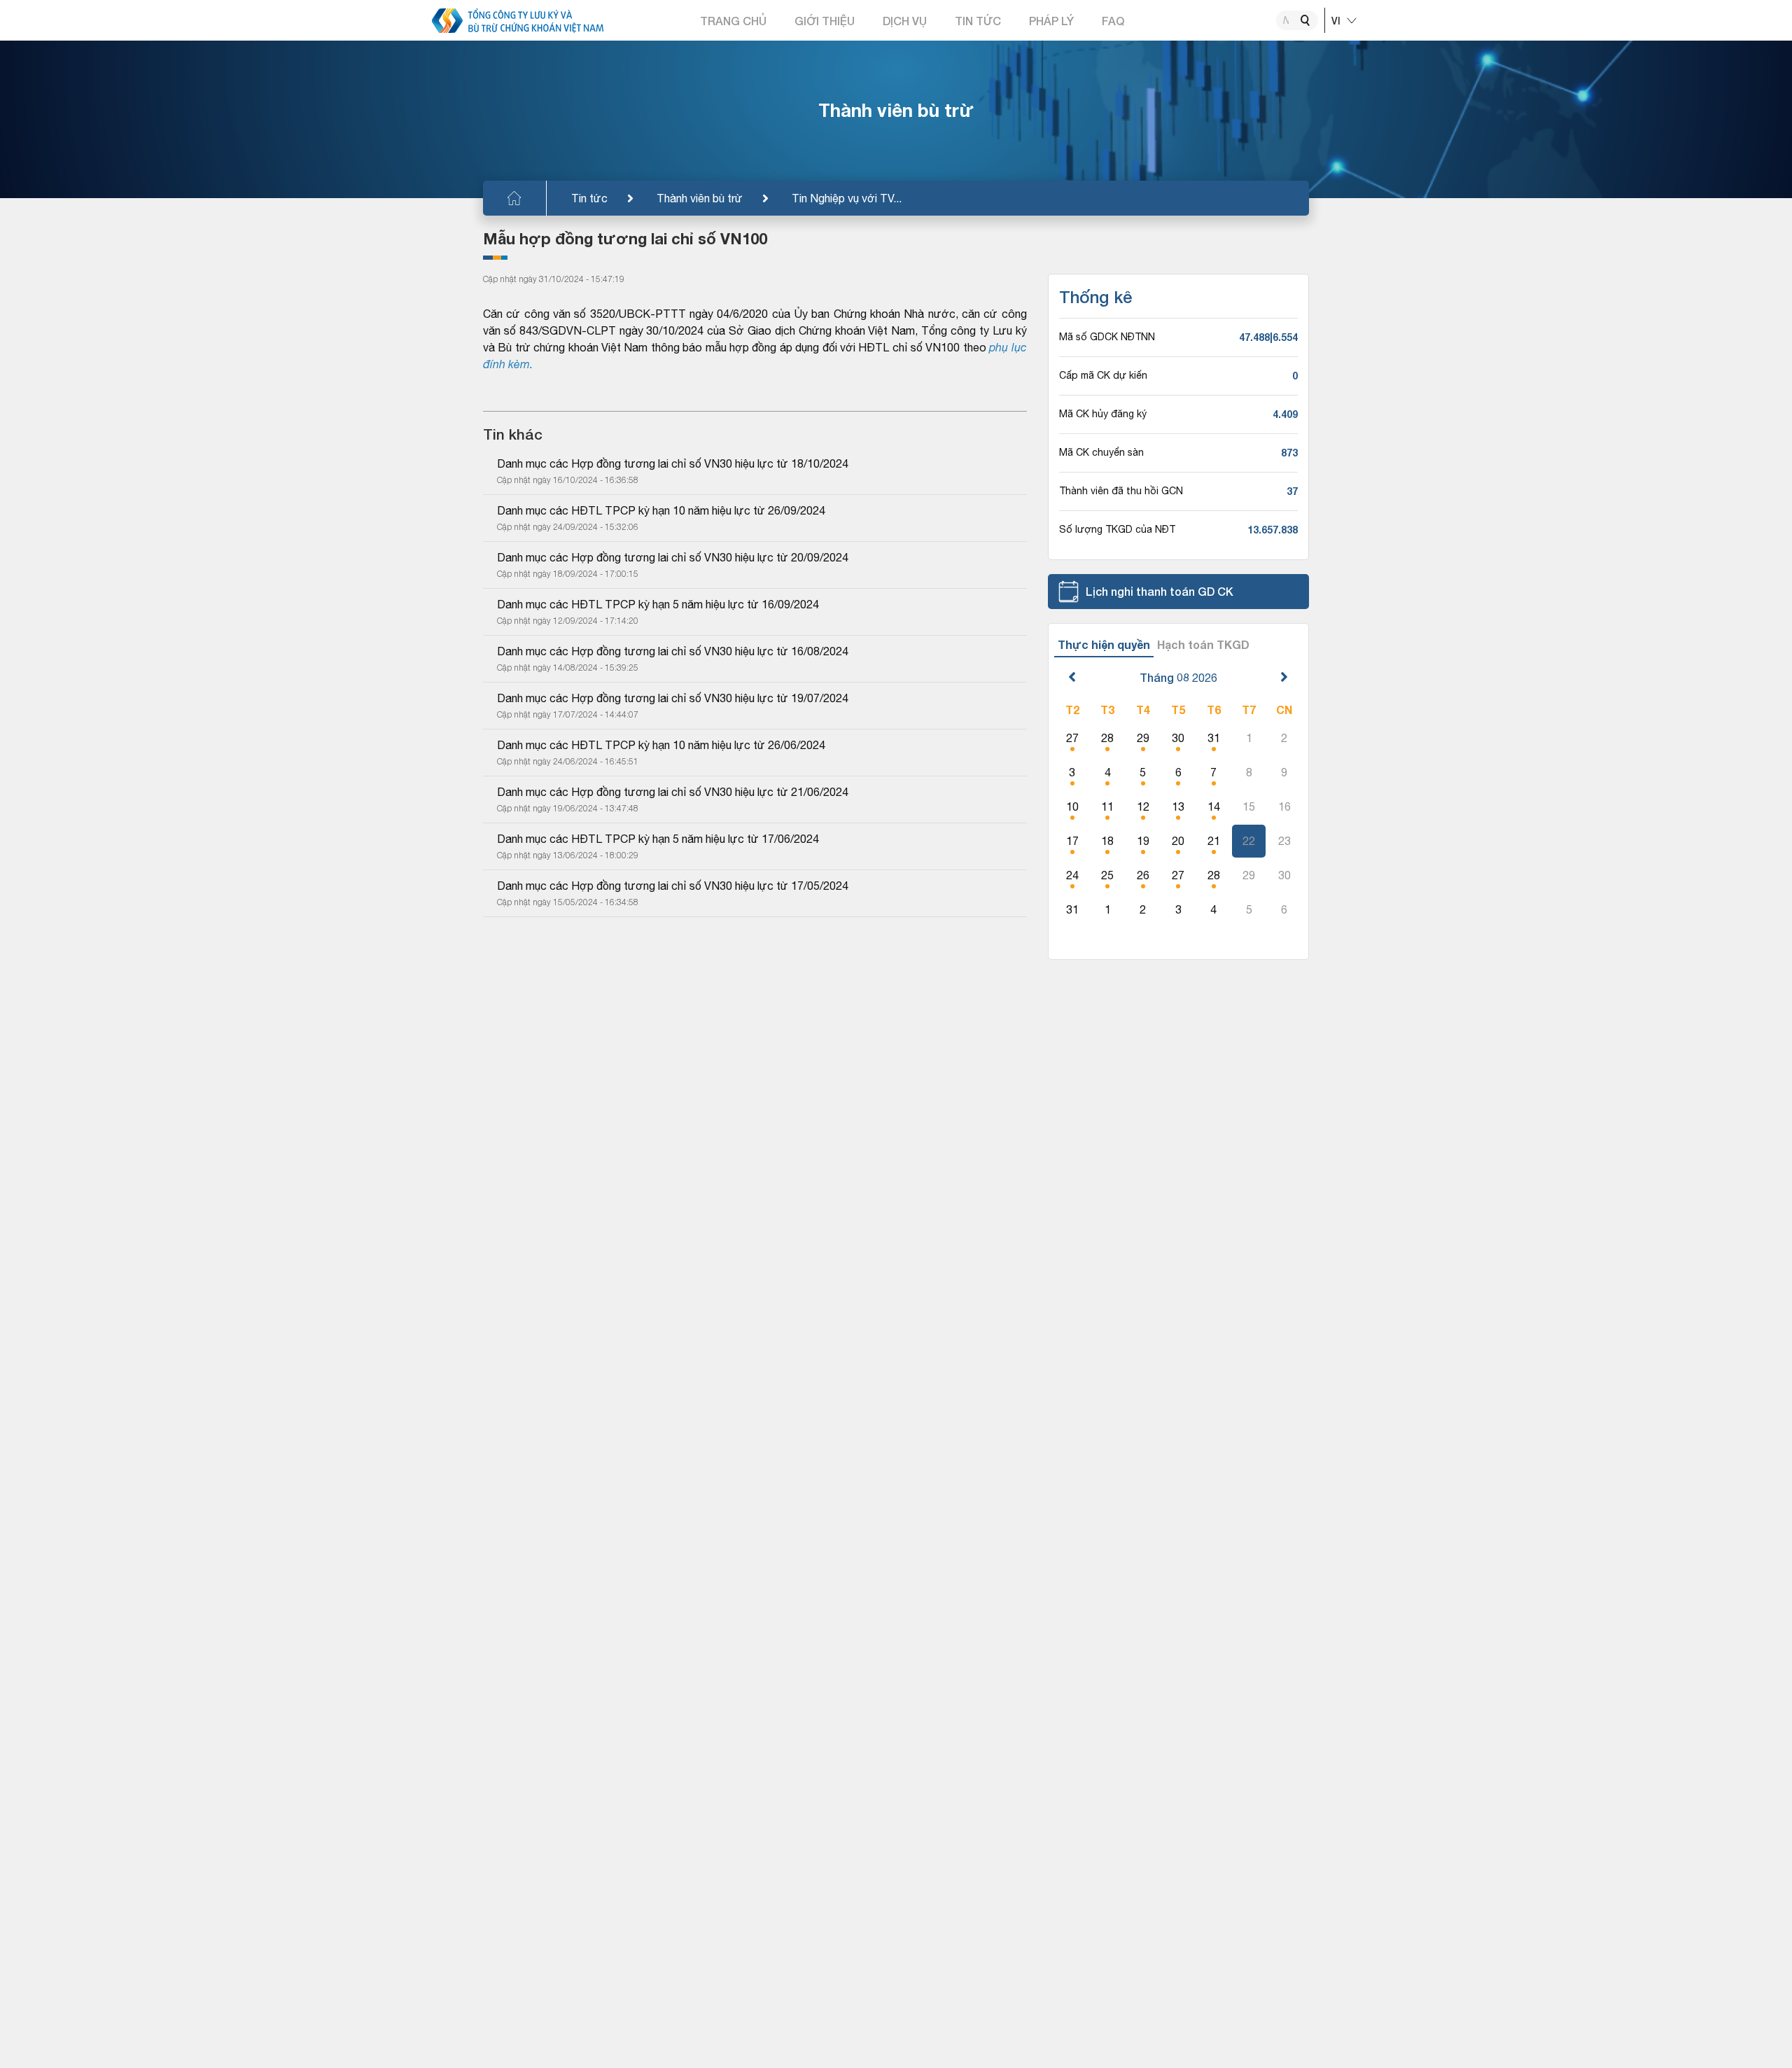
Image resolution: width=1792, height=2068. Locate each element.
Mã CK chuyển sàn (1101, 452)
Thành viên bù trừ (700, 198)
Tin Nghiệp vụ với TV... (847, 198)
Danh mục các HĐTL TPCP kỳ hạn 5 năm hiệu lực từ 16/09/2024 (658, 604)
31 (1214, 738)
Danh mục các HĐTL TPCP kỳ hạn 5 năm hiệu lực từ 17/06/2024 (658, 839)
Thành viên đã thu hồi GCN (1121, 491)
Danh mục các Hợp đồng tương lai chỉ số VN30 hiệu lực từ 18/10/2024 (673, 463)
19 (1143, 841)
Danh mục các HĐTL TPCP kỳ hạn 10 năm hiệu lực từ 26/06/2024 (661, 745)
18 (1107, 841)
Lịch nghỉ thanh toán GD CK (1160, 591)
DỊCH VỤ (905, 21)
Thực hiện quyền (1104, 644)
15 (1249, 806)
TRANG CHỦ (733, 21)
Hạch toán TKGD (1203, 644)
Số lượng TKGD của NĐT (1117, 529)
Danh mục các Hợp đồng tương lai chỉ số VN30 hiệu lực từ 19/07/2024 (673, 698)
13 (1178, 806)
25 (1107, 875)
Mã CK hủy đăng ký (1103, 414)
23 (1284, 841)
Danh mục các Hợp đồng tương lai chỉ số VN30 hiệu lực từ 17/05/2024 (673, 886)
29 (1143, 738)
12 (1143, 806)
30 (1178, 738)
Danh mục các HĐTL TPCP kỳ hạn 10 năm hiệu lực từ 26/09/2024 (661, 510)
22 (1249, 841)
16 (1284, 806)
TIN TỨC (978, 21)
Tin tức (589, 198)
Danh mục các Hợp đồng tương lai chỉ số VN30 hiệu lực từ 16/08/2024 (673, 651)
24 (1072, 875)
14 (1214, 806)
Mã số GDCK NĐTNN (1107, 337)
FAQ (1113, 21)
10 (1072, 806)
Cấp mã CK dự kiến (1103, 375)
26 (1143, 875)
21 (1214, 841)
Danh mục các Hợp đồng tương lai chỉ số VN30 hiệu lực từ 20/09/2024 (673, 557)
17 (1072, 841)
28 (1107, 738)
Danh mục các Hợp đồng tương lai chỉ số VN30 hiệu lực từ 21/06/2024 (673, 792)
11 (1107, 806)
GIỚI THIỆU (825, 21)
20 (1178, 841)
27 (1072, 738)
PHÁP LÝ (1051, 21)
